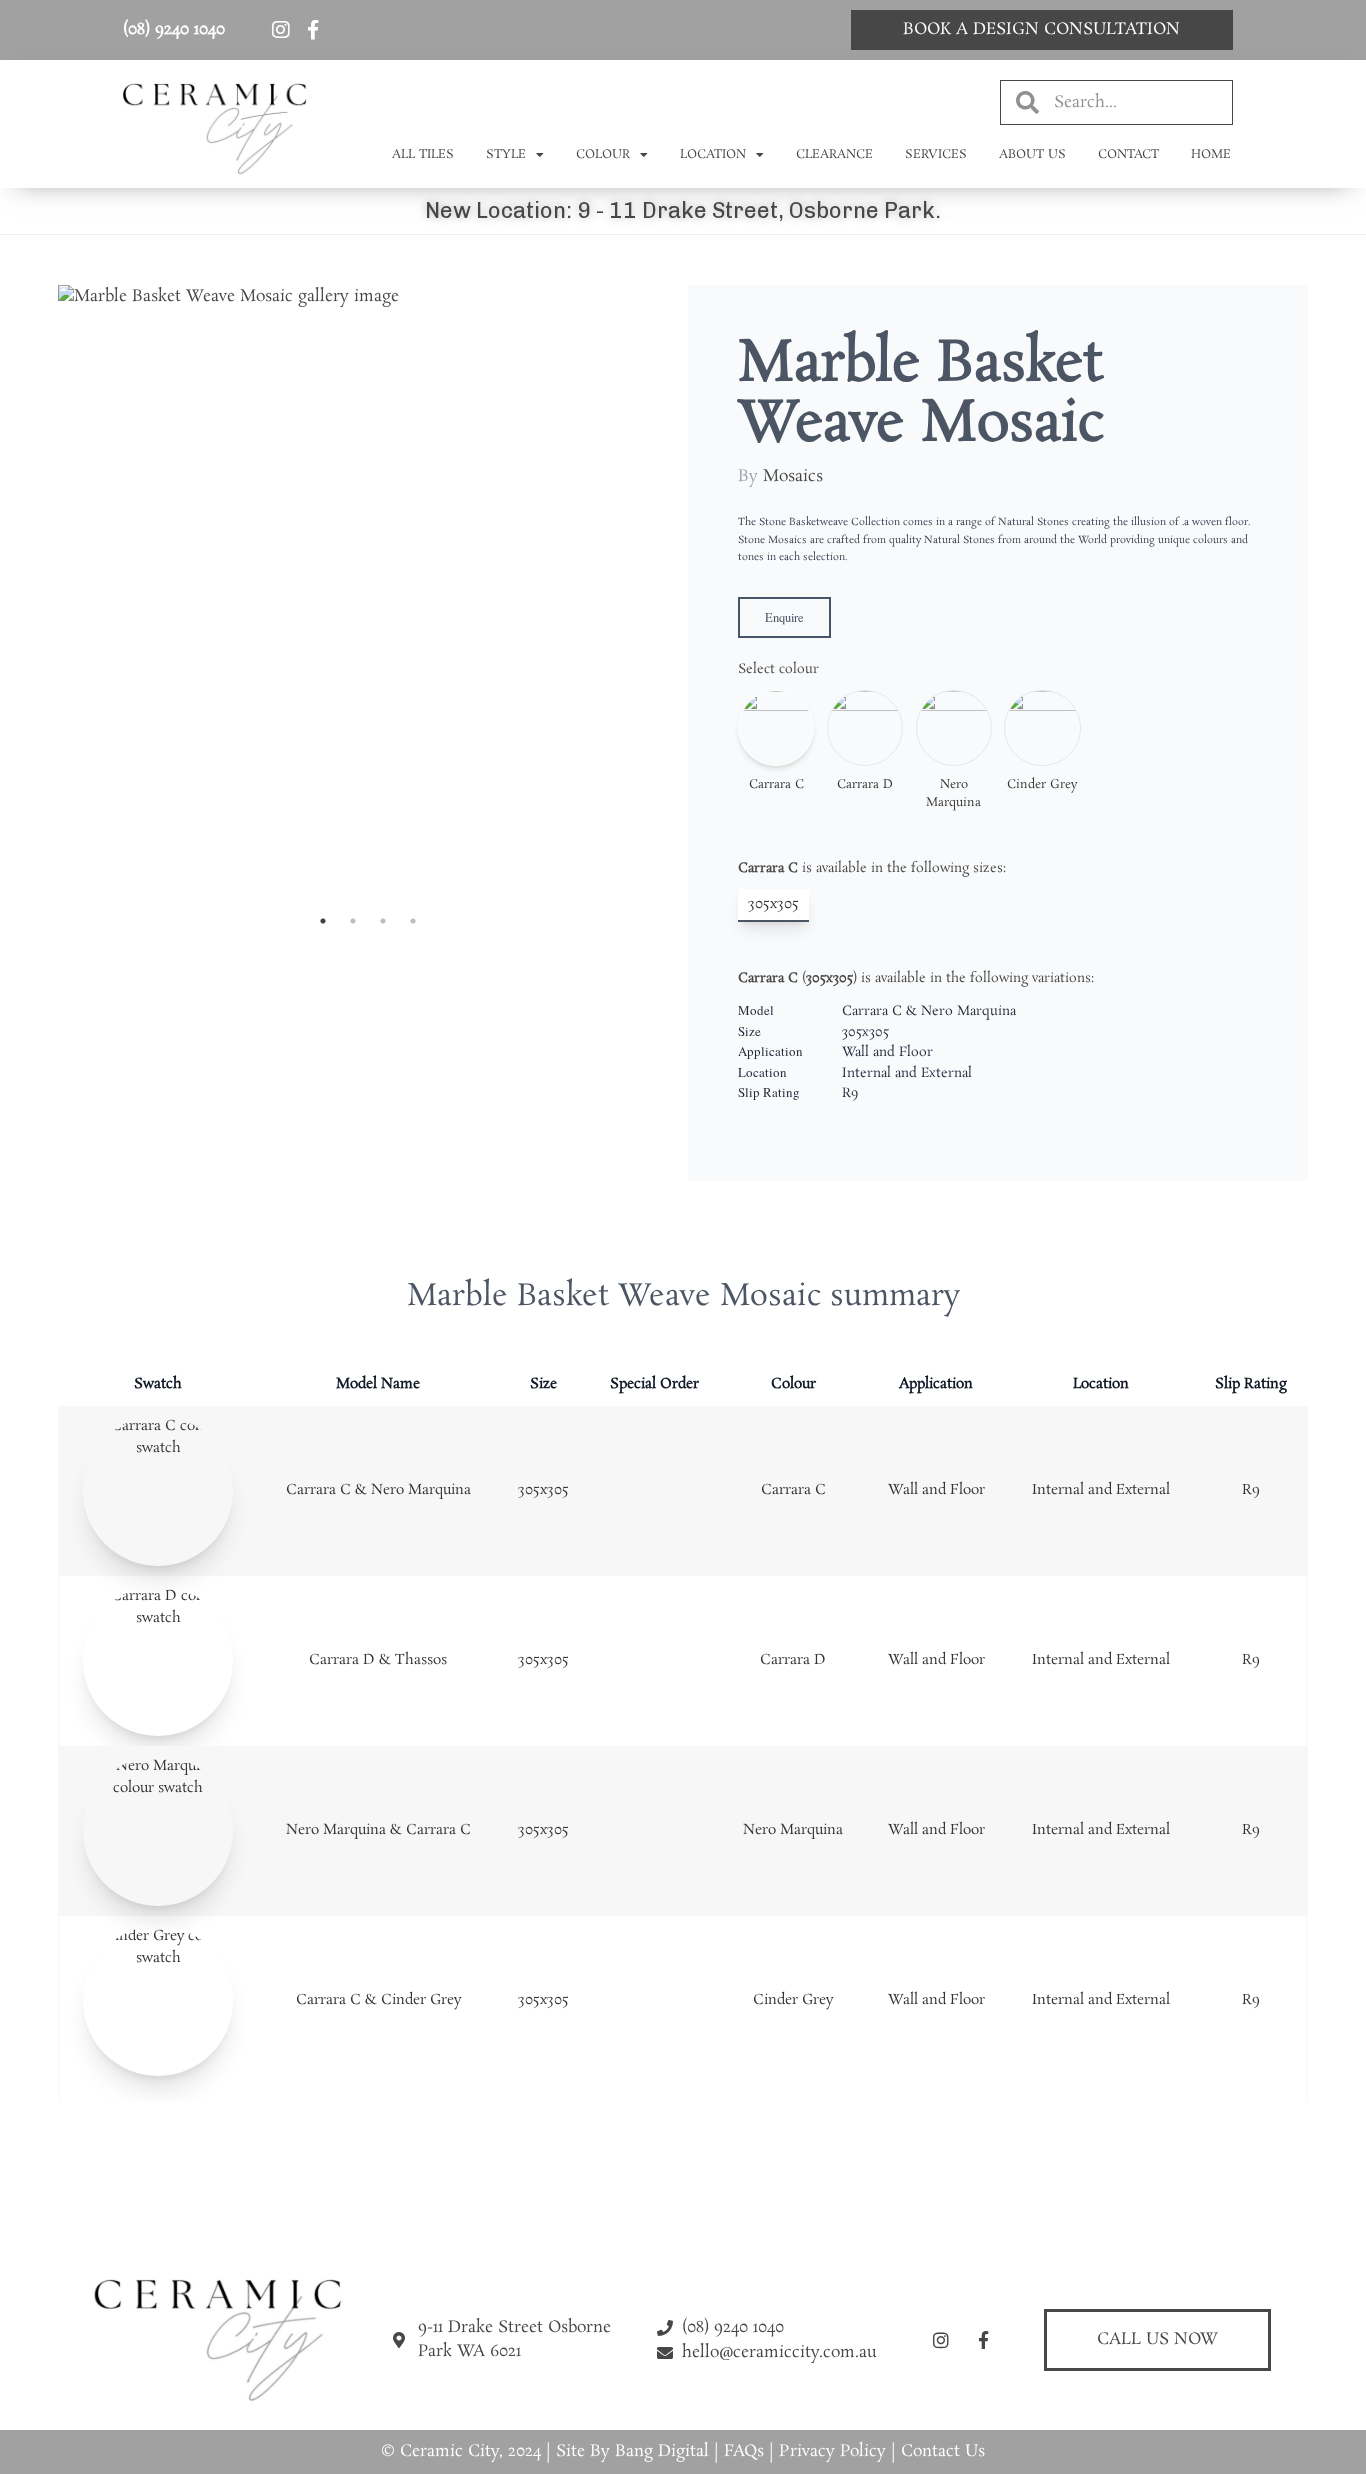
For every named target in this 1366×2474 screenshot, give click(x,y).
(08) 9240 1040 (174, 29)
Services (936, 154)
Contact (1128, 154)
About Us (1032, 154)
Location (713, 154)
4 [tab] (413, 921)
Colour (603, 154)
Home (1211, 154)
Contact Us (943, 2451)
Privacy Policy (832, 2451)
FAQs (744, 2451)
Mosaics (793, 476)
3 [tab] (383, 921)
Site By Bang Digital (632, 2451)
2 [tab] (353, 921)
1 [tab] (323, 921)
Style (506, 154)
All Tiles (423, 154)
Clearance (834, 154)
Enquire (784, 617)
